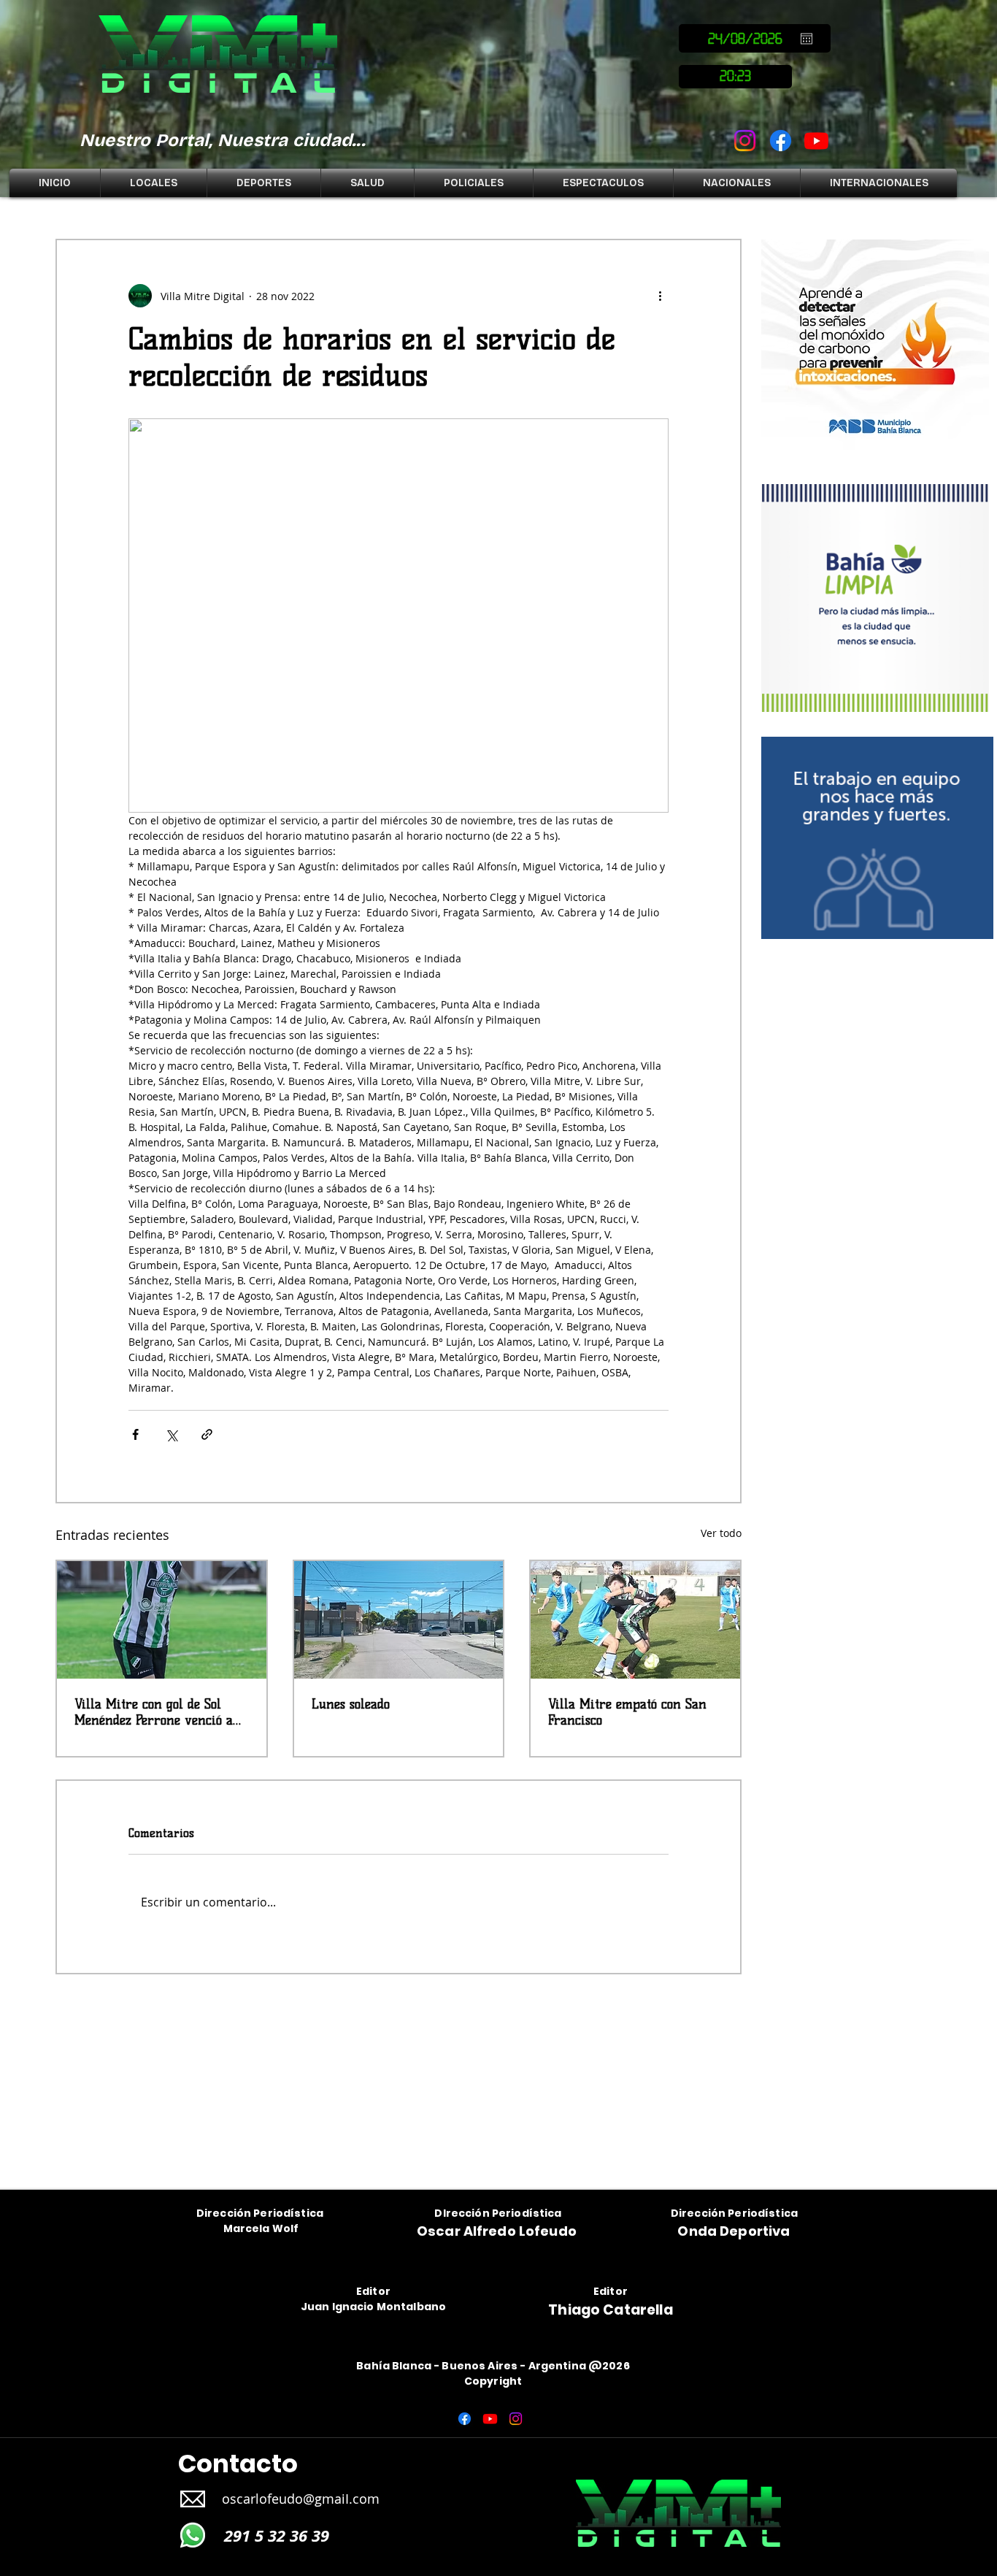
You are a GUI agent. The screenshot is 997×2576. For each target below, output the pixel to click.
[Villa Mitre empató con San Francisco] (635, 1620)
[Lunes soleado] (399, 1620)
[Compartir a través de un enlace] (207, 1434)
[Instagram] (745, 141)
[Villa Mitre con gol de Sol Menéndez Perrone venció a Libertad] (162, 1620)
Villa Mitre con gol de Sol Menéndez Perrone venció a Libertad (154, 1712)
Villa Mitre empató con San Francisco (627, 1712)
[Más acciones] (660, 296)
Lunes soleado (351, 1704)
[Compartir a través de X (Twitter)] (171, 1434)
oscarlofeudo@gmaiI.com (301, 2499)
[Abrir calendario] (807, 39)
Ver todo (721, 1533)
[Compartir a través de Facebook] (135, 1434)
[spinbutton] (735, 77)
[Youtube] (816, 141)
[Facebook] (781, 141)
